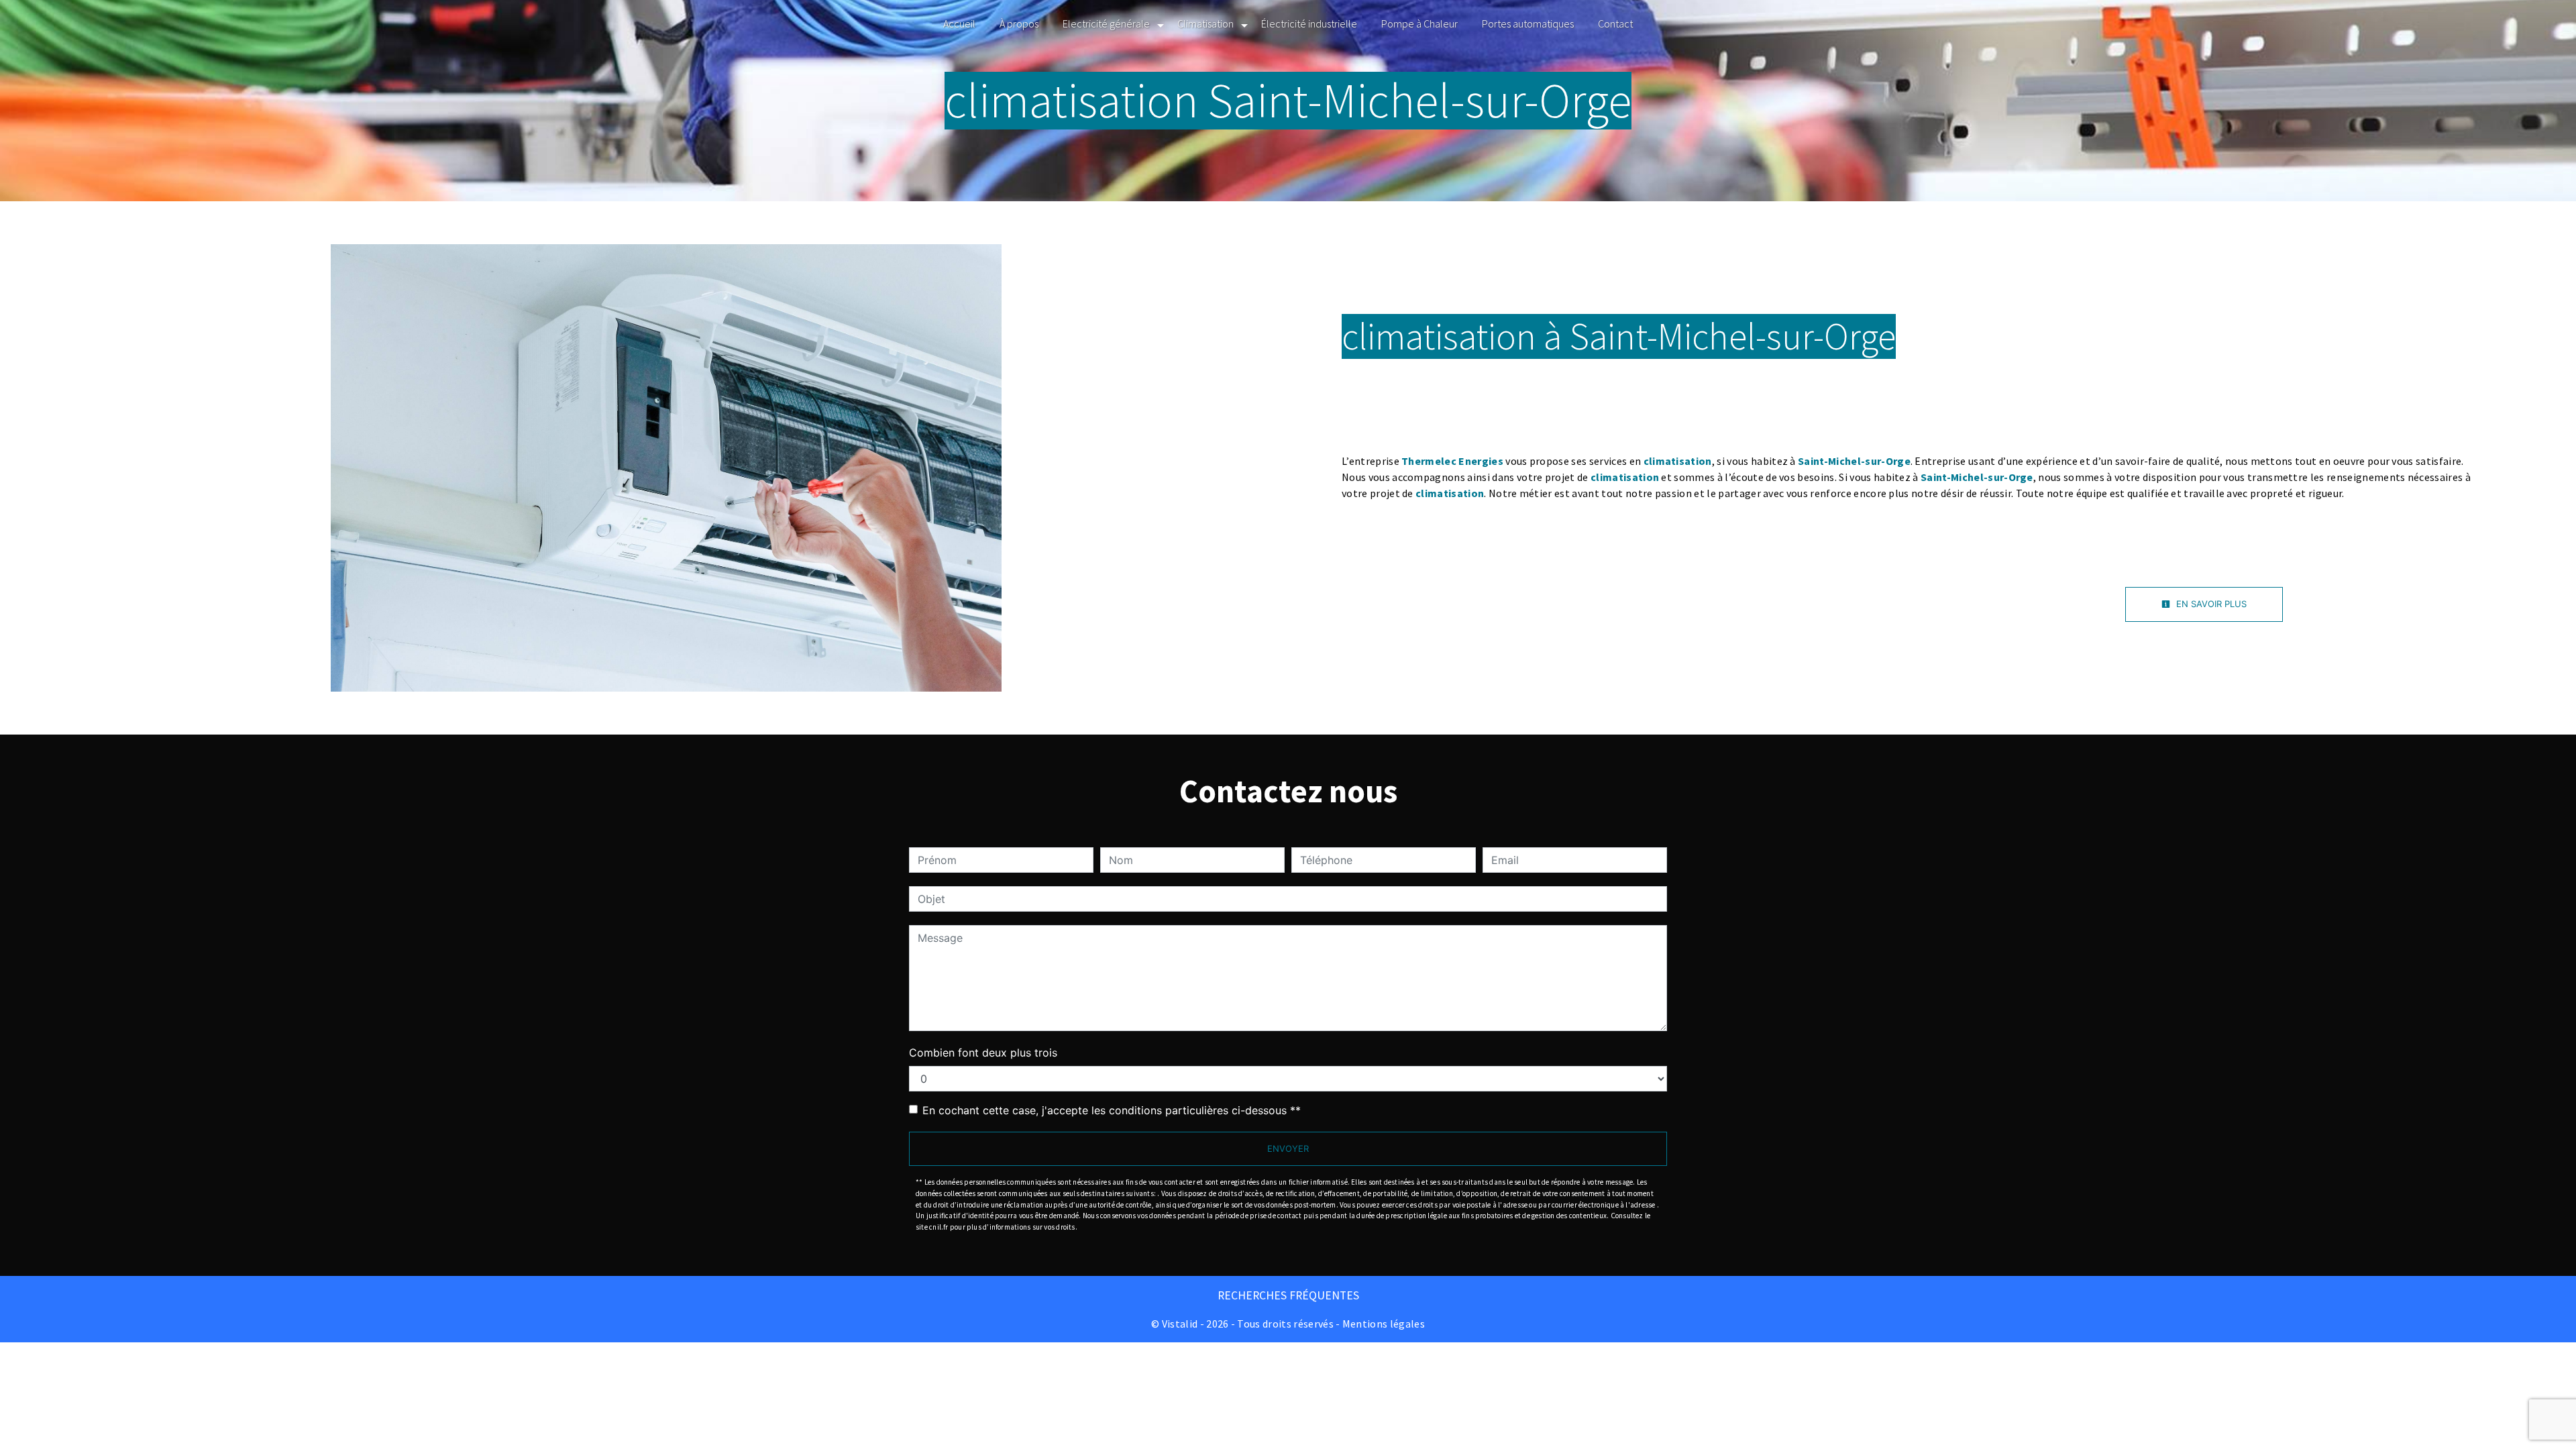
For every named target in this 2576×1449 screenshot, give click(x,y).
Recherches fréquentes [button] (1288, 1295)
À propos (1019, 23)
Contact (1615, 23)
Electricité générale (1106, 23)
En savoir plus (2210, 604)
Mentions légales (1383, 1324)
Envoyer (1288, 1148)
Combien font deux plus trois (983, 1053)
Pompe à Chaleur (1419, 23)
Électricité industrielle (1309, 23)
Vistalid (1180, 1324)
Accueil (959, 23)
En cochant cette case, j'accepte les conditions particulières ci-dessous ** (1112, 1110)
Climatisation (1205, 23)
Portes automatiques (1528, 23)
